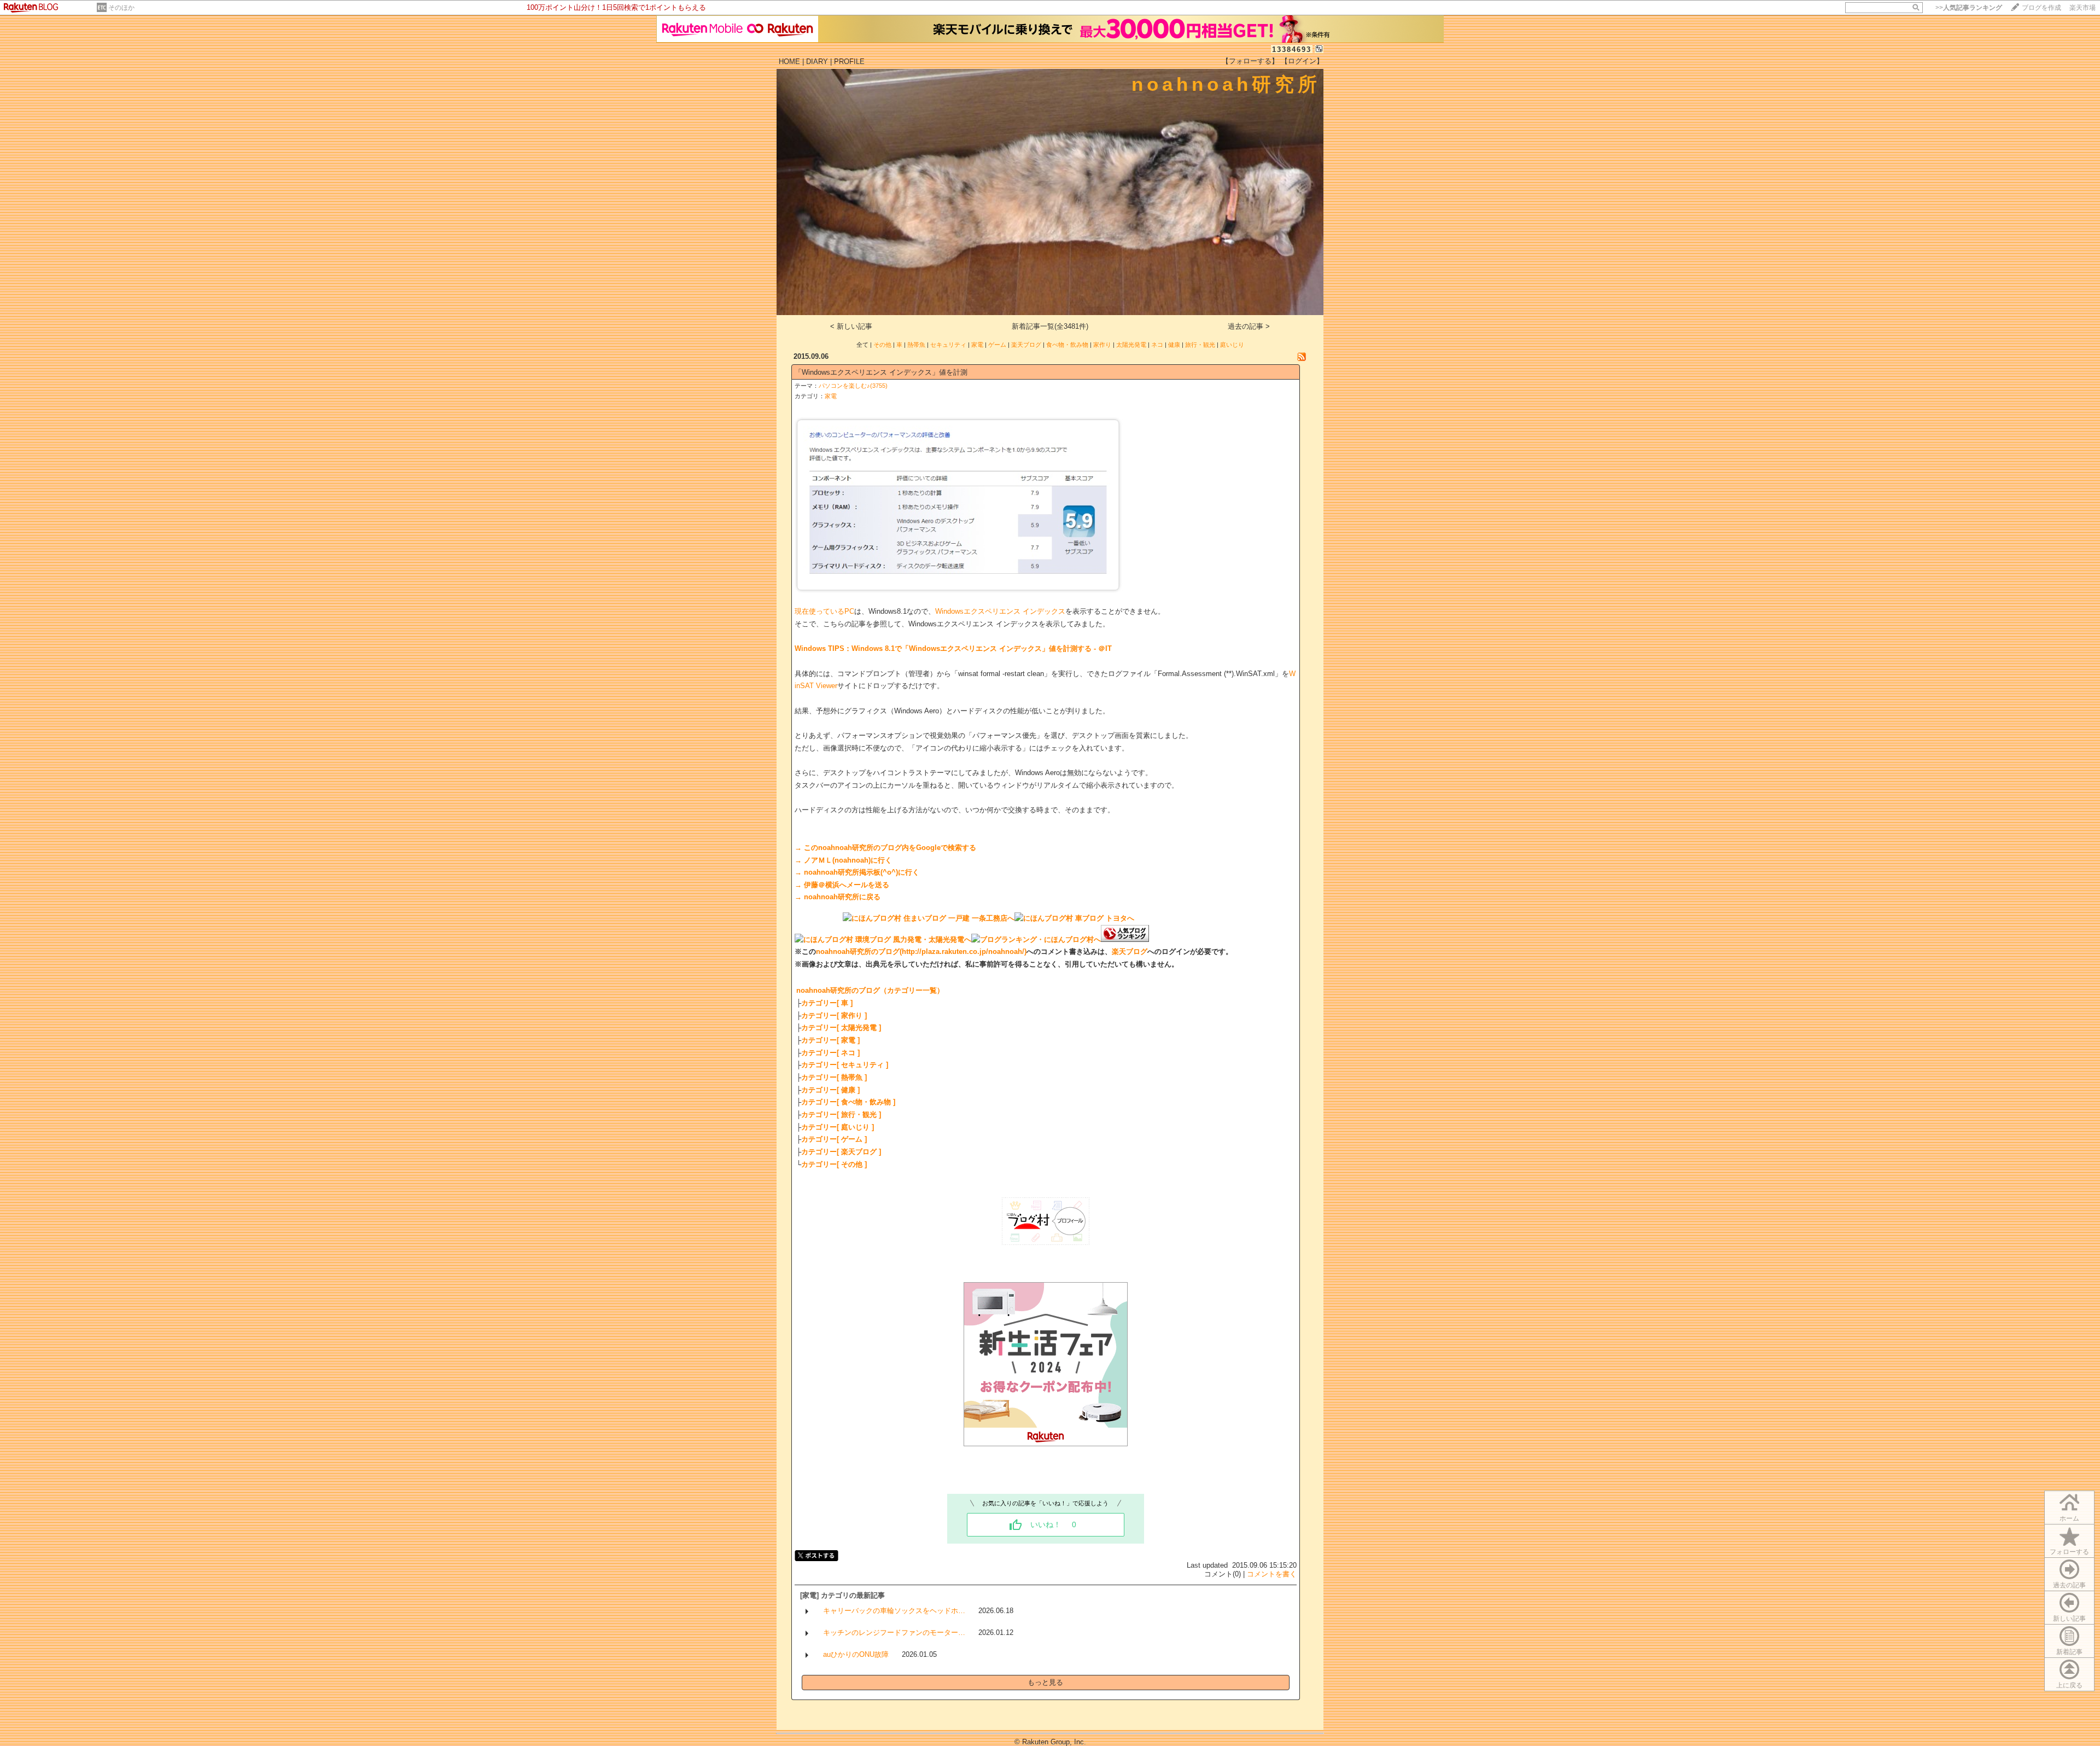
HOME (789, 62)
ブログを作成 (2041, 8)
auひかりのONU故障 (856, 1654)
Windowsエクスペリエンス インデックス (1000, 611)
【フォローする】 (1250, 61)
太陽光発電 (1131, 345)
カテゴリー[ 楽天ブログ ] (841, 1152)
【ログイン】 (1302, 61)
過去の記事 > (1249, 326)
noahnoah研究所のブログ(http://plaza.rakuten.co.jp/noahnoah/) (921, 951)
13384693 (1292, 50)
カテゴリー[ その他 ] (834, 1164)
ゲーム (997, 345)
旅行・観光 (1200, 345)
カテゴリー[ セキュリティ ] (845, 1065)
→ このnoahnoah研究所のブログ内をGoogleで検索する (885, 848)
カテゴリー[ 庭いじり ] (838, 1127)
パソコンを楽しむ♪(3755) (853, 386)
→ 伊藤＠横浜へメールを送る (842, 885)
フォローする (2069, 1552)
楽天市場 (2082, 8)
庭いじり (1232, 345)
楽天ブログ (1026, 345)
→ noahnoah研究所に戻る (838, 897)
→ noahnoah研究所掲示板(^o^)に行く (857, 872)
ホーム (2069, 1518)
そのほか (121, 8)
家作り (1102, 345)
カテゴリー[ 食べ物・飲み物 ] (848, 1102)
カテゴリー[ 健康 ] (830, 1090)
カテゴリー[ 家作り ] (834, 1015)
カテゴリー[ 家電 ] (830, 1040)
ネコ (1157, 345)
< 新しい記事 (851, 326)
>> (1969, 8)
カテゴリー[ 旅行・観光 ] (841, 1114)
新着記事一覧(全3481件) (1050, 326)
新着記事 (2069, 1652)
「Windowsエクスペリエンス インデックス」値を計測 (881, 372)
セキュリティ (948, 345)
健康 (1174, 345)
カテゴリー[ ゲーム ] (834, 1139)
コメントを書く (1272, 1574)
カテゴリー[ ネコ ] (830, 1053)
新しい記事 (2069, 1619)
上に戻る (2069, 1685)
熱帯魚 (916, 345)
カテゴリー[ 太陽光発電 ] (841, 1028)
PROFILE (849, 62)
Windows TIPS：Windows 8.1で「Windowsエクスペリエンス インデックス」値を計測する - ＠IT (953, 648)
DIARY (817, 62)
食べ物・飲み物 (1067, 345)
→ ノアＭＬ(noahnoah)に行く (843, 860)
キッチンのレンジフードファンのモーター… (894, 1632)
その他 (882, 345)
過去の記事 (2069, 1585)
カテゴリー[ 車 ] (827, 1003)
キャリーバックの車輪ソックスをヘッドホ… (894, 1611)
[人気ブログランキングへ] (1125, 939)
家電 (977, 345)
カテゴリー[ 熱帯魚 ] (834, 1077)
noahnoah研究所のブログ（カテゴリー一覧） (870, 990)
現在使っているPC (824, 611)
